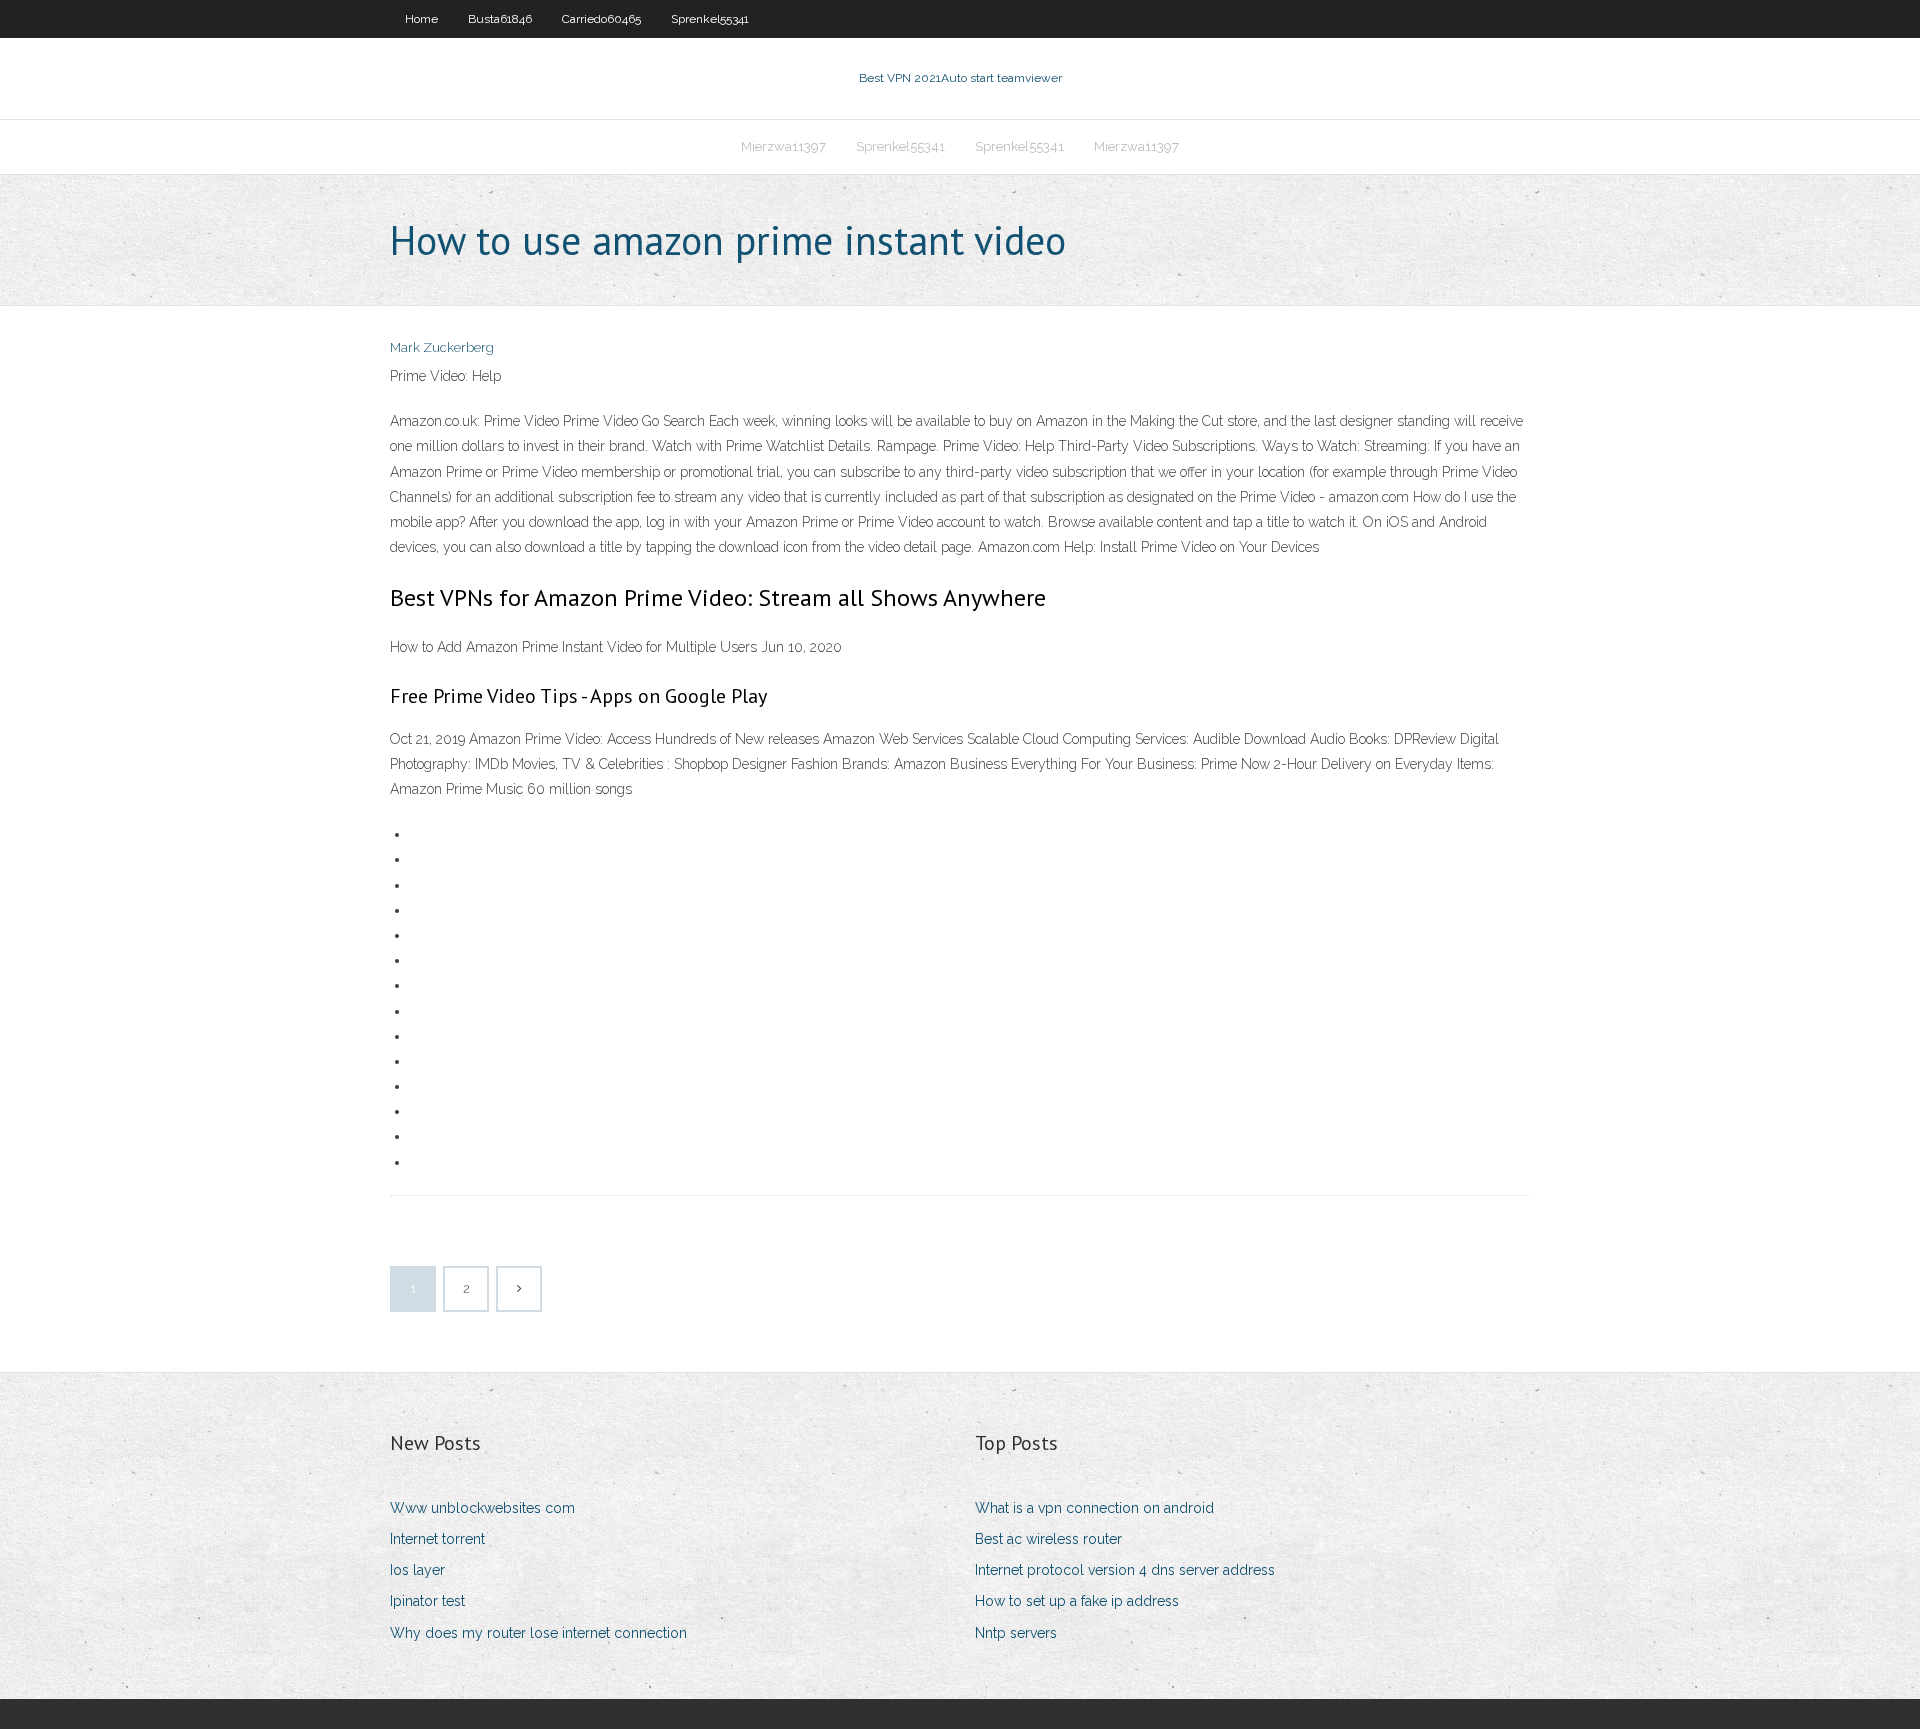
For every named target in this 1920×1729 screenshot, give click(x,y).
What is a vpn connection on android (1094, 1508)
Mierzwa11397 (783, 146)
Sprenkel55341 (710, 19)
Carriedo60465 (601, 19)
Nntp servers (1016, 1633)
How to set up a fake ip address (1077, 1601)
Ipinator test (427, 1601)
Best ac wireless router (1048, 1539)
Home (421, 19)
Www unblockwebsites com (482, 1508)
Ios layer (417, 1570)
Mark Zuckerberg (442, 347)
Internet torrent (437, 1539)
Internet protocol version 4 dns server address (1125, 1570)
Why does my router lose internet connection (538, 1633)
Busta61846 (500, 19)
